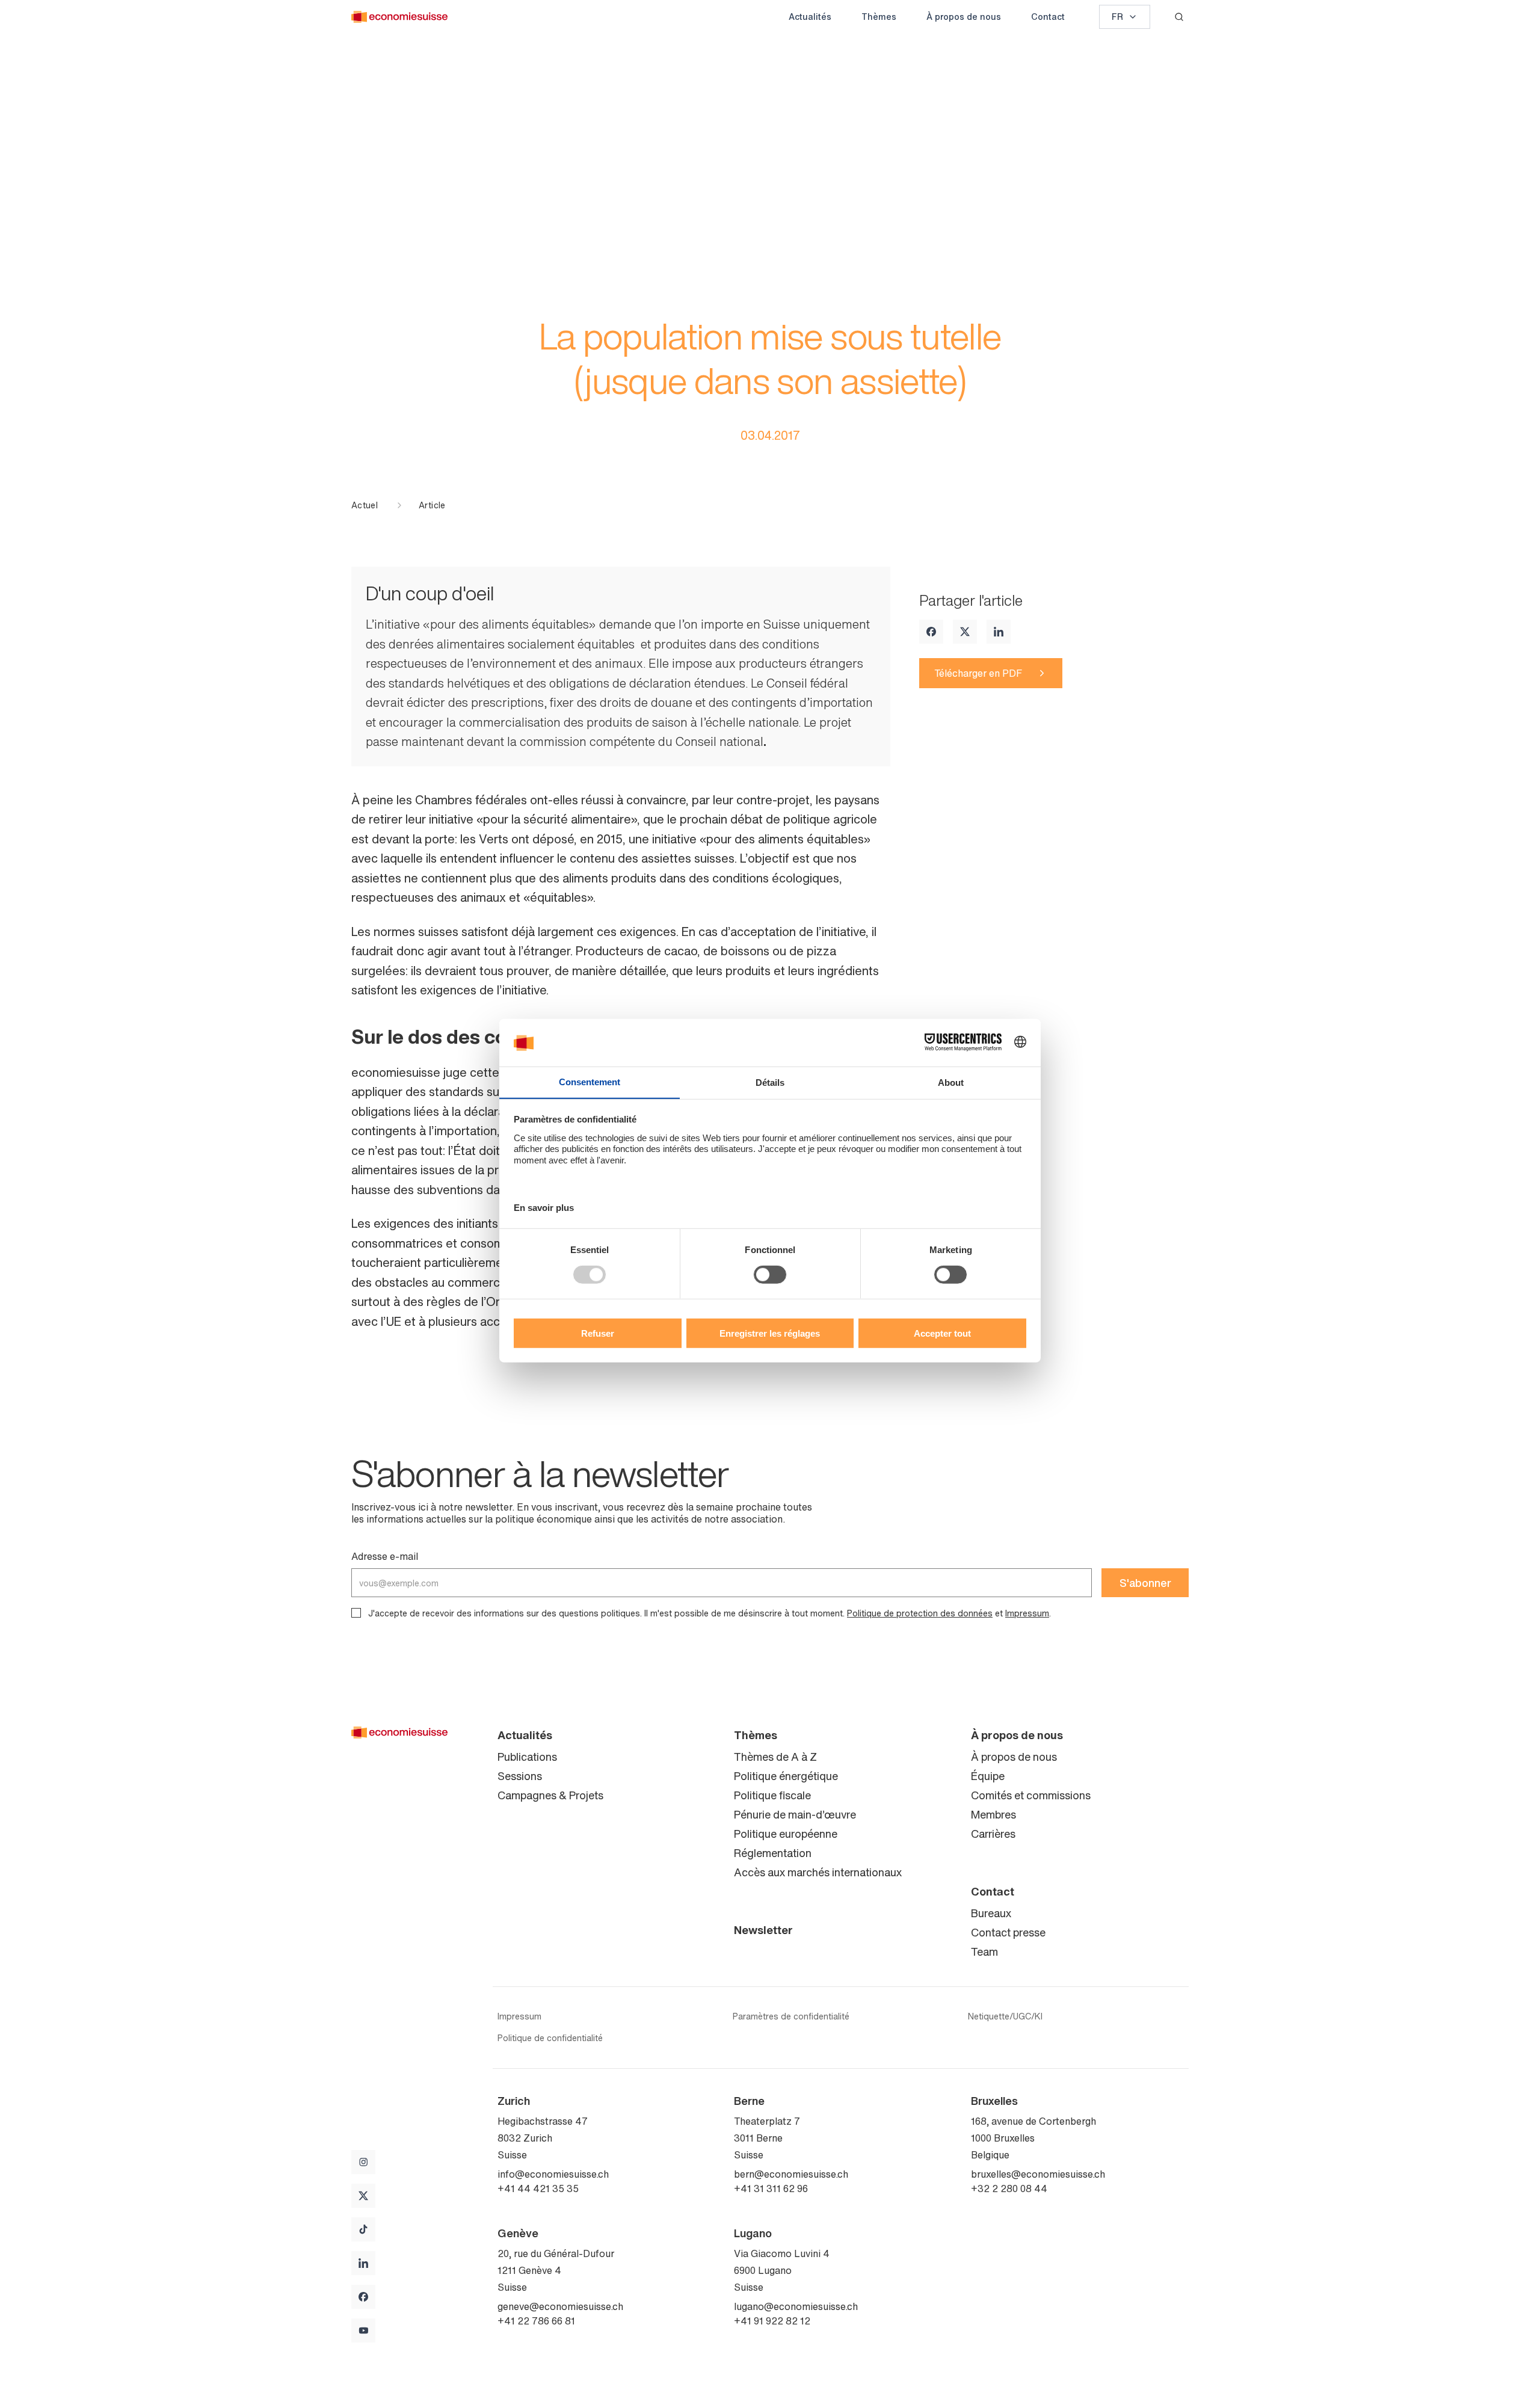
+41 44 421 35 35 (538, 2188)
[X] (965, 632)
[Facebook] (931, 632)
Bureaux (991, 1913)
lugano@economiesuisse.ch (796, 2306)
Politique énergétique (786, 1776)
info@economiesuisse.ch (553, 2174)
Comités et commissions (1031, 1795)
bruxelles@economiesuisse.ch (1038, 2174)
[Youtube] (363, 2330)
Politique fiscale (772, 1795)
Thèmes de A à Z (775, 1757)
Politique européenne (786, 1834)
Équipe (988, 1776)
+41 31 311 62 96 (771, 2188)
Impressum (1027, 1613)
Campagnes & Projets (550, 1795)
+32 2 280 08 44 (1009, 2188)
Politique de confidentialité (550, 2038)
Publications (527, 1757)
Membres (993, 1814)
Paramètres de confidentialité (791, 2016)
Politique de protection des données (920, 1613)
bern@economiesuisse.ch (791, 2174)
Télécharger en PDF (978, 673)
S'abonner (1145, 1583)
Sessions (520, 1776)
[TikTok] (363, 2229)
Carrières (993, 1834)
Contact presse (1008, 1932)
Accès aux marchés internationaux (818, 1872)
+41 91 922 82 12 (772, 2321)
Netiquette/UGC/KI (1005, 2016)
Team (984, 1951)
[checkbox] (356, 1613)
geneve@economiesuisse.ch (560, 2306)
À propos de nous (964, 17)
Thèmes (879, 17)
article (432, 505)
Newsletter (763, 1930)
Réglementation (773, 1853)
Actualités (810, 17)
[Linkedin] (999, 632)
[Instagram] (363, 2162)
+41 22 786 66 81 (536, 2321)
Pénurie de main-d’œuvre (795, 1814)
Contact (1048, 17)
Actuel (365, 505)
